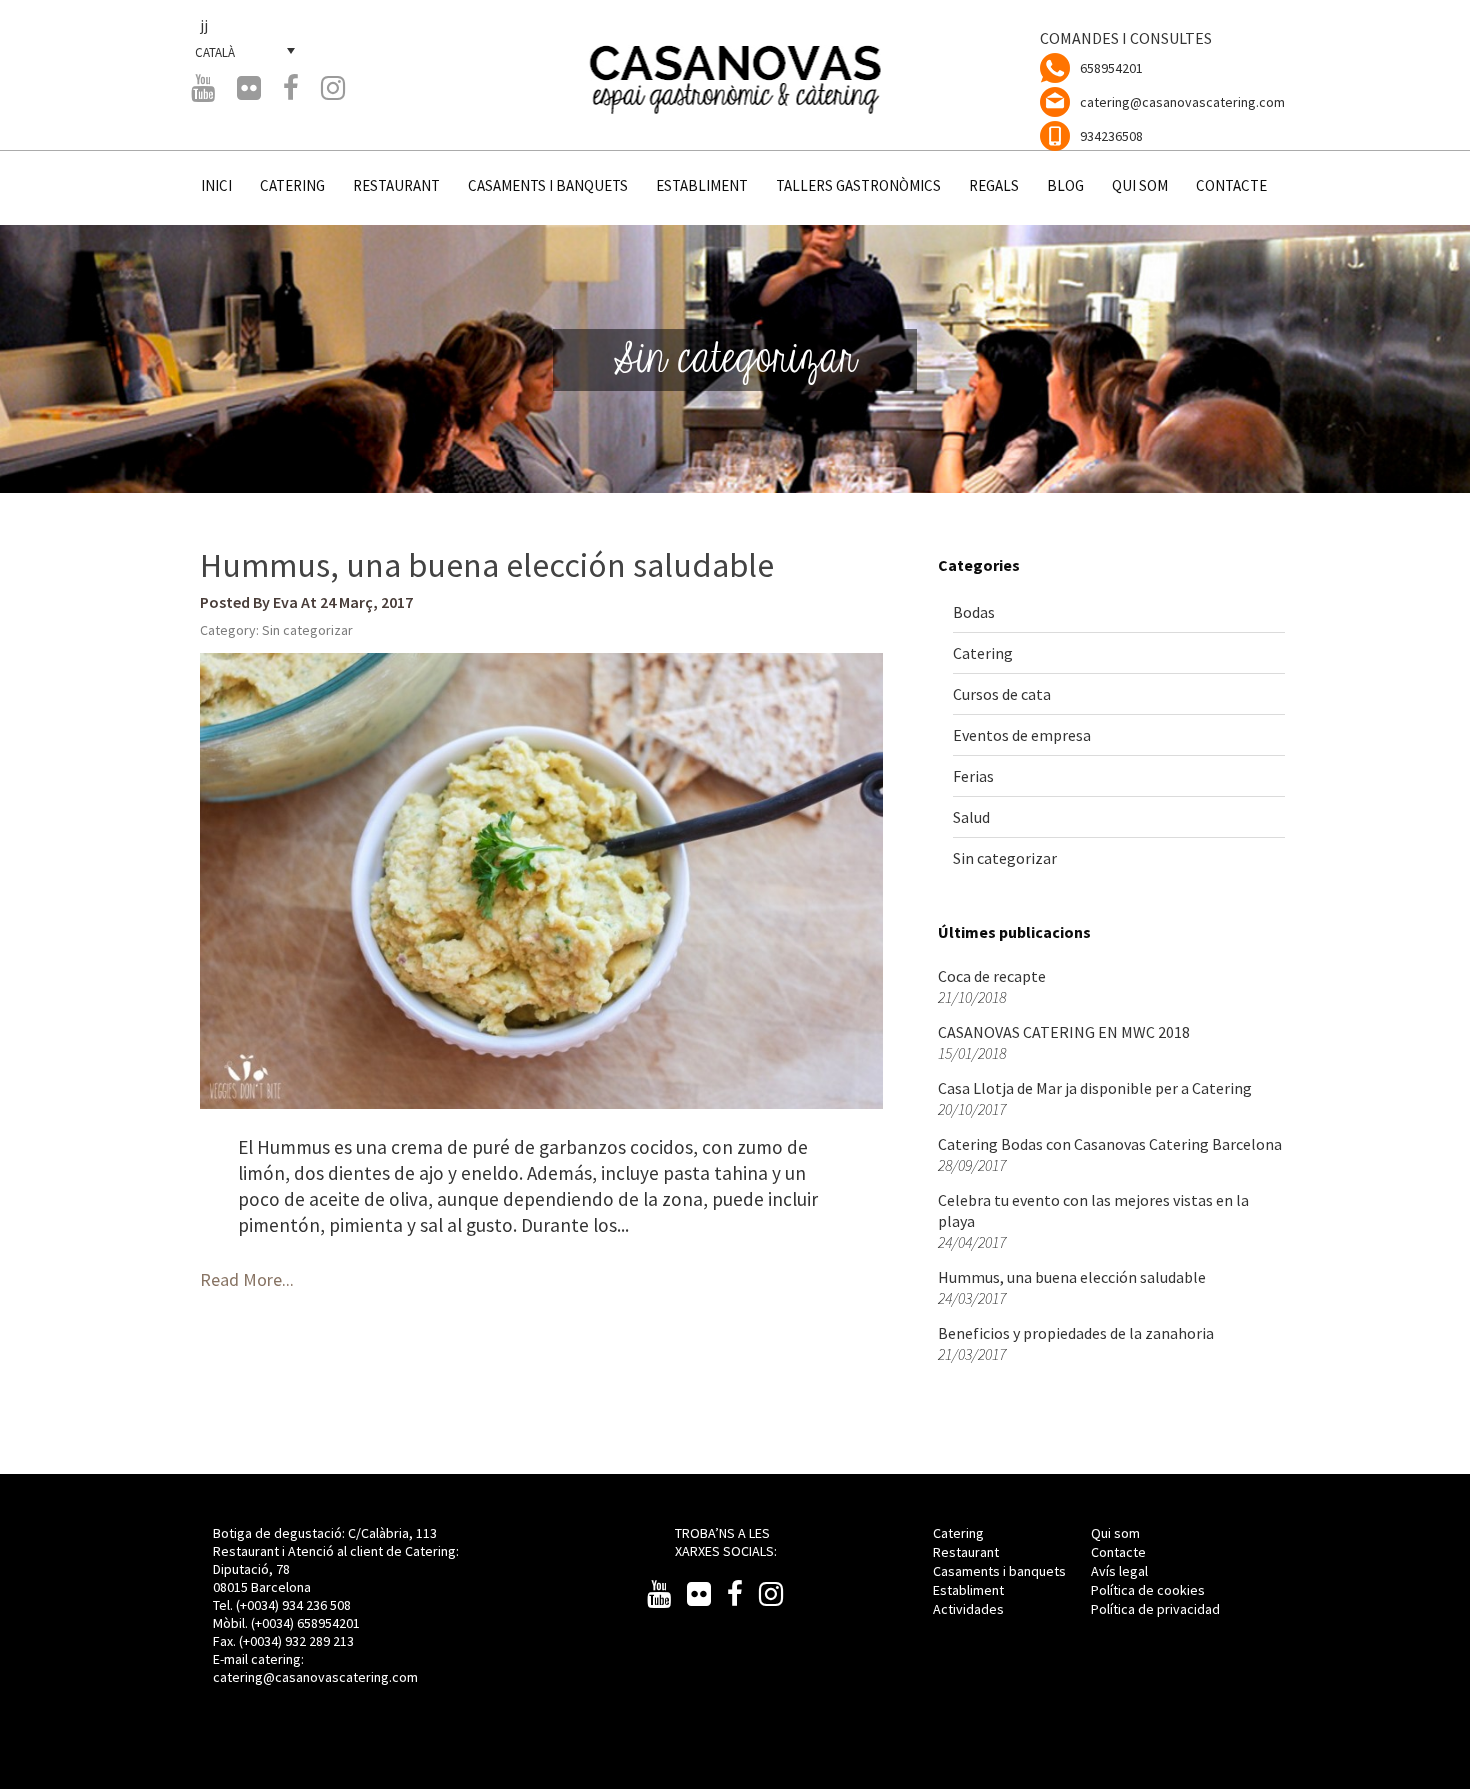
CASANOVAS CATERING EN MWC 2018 (1064, 1032)
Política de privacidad (1155, 1609)
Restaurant (966, 1552)
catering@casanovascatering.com (1182, 102)
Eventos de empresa (1022, 735)
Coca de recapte (992, 976)
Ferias (973, 776)
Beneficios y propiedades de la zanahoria (1076, 1333)
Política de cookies (1148, 1590)
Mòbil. (232, 1623)
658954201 (1111, 68)
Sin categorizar (307, 630)
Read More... (247, 1279)
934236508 (1111, 136)
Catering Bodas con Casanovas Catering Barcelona (1110, 1144)
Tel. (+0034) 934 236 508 (282, 1605)
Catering (983, 653)
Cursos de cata (1002, 694)
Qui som (1115, 1533)
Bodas (974, 612)
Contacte (1118, 1552)
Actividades (968, 1609)
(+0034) (274, 1623)
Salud (971, 817)
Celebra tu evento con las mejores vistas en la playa (1093, 1210)
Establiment (968, 1590)
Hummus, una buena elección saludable (487, 565)
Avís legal (1119, 1571)
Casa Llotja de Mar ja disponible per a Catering (1095, 1088)
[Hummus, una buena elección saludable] (541, 881)
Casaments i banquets (999, 1571)
